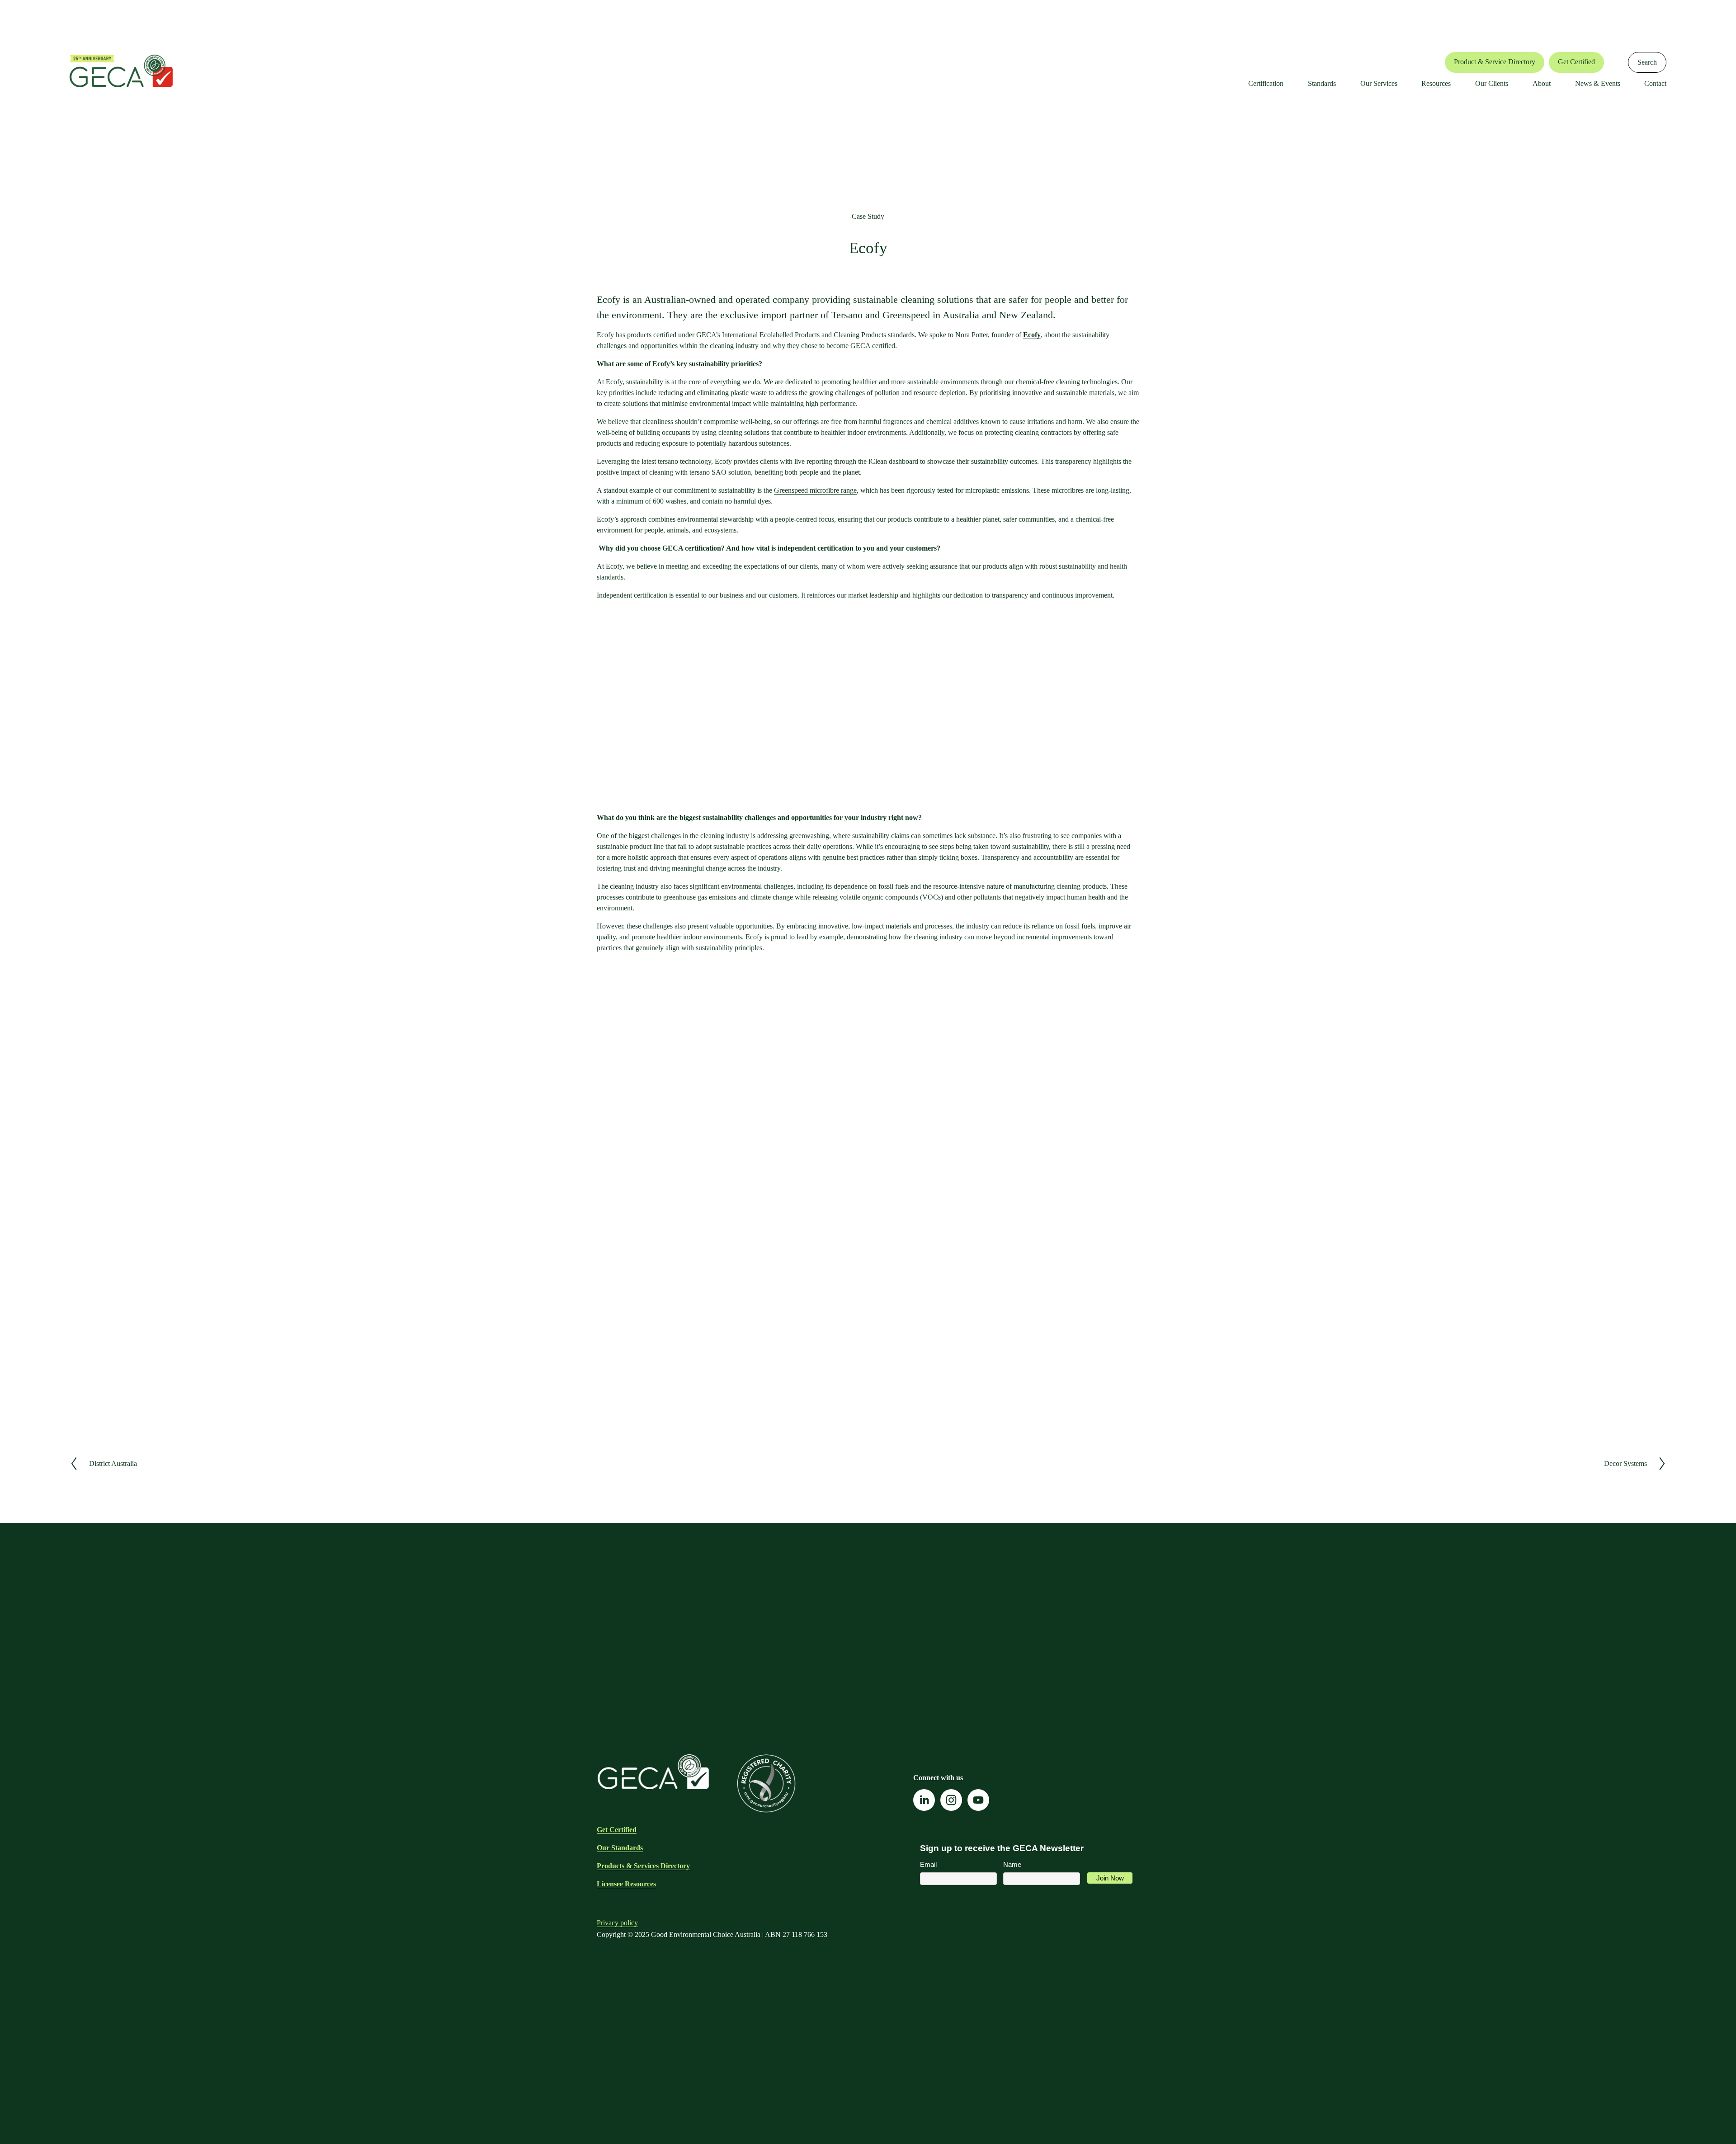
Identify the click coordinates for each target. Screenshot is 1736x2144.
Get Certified (1576, 62)
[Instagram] (951, 1800)
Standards (1322, 83)
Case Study (868, 216)
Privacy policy (617, 1923)
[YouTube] (978, 1800)
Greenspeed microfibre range (815, 490)
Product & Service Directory (1495, 62)
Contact (1655, 83)
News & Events (1598, 83)
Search (1647, 62)
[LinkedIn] (924, 1800)
